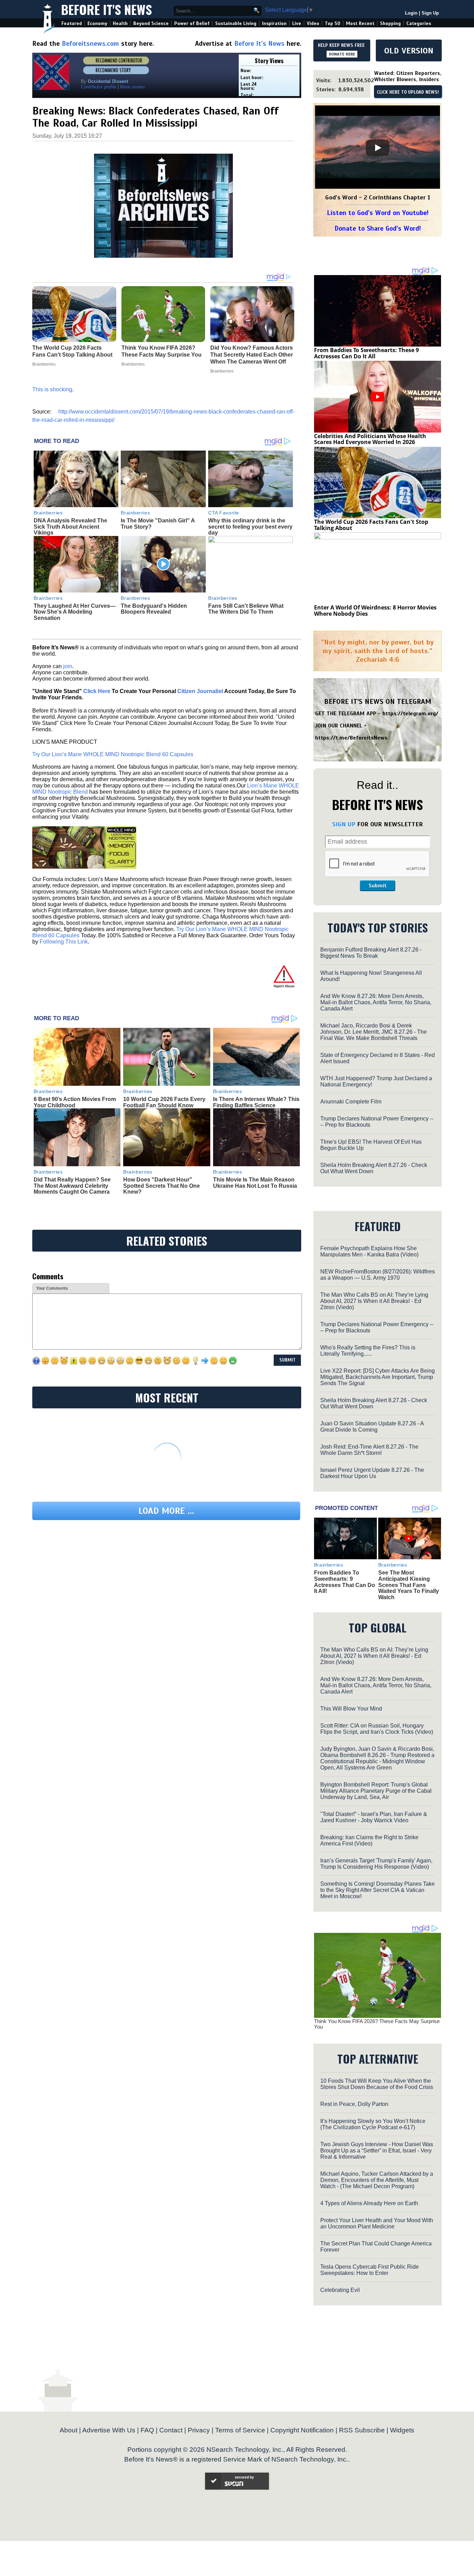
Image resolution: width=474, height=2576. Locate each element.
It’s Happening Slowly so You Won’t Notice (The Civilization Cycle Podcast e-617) (373, 2124)
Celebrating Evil (340, 2290)
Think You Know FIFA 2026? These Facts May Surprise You (377, 2024)
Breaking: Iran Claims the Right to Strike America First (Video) (369, 1840)
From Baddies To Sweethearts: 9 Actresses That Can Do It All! (345, 1582)
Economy (97, 23)
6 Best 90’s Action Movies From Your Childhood (75, 1102)
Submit (378, 886)
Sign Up (430, 13)
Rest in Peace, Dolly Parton (354, 2104)
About (69, 2430)
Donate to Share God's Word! (378, 228)
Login (411, 13)
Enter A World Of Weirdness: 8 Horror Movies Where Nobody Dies (375, 611)
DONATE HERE (342, 54)
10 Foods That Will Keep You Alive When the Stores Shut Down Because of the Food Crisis (377, 2084)
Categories (419, 23)
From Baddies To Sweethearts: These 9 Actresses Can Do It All (366, 353)
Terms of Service (240, 2430)
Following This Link (64, 942)
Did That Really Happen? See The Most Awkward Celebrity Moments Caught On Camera (72, 1186)
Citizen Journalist (200, 691)
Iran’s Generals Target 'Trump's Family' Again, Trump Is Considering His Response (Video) (376, 1864)
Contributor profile (99, 87)
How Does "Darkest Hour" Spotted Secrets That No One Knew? (162, 1186)
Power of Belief (192, 23)
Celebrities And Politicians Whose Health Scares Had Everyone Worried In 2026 (370, 439)
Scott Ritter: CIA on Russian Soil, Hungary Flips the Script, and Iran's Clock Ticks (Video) (377, 1729)
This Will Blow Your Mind (351, 1709)
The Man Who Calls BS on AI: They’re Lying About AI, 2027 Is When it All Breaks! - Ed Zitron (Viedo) (374, 1301)
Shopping (390, 23)
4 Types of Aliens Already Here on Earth (369, 2203)
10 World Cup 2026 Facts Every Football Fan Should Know (164, 1102)
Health (120, 23)
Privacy (199, 2430)
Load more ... (166, 1511)
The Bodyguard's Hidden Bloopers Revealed (154, 609)
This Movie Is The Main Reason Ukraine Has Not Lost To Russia (255, 1183)
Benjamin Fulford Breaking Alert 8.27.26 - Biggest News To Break (371, 953)
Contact (171, 2430)
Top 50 (333, 23)
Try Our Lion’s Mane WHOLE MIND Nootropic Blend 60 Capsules (113, 754)
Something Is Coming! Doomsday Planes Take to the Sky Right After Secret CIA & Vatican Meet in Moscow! (378, 1890)
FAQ (147, 2430)
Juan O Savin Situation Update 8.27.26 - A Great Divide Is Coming (372, 1427)
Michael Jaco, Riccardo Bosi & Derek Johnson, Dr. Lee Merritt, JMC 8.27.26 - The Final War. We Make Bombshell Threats (374, 1032)
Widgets (402, 2430)
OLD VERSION (409, 51)
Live (297, 23)
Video (313, 23)
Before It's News (107, 9)
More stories (133, 87)
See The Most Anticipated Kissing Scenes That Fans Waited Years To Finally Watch (409, 1585)
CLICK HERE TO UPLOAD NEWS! (408, 92)
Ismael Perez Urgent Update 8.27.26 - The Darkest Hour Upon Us (372, 1473)
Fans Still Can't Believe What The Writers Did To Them (246, 609)
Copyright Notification (302, 2430)
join (68, 666)
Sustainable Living (236, 23)
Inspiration (274, 23)
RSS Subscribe (362, 2430)
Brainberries (48, 513)
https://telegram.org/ (410, 714)
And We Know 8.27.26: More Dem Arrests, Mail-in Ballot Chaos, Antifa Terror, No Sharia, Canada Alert (376, 1002)
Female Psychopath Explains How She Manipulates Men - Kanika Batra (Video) (369, 1251)
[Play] (378, 148)
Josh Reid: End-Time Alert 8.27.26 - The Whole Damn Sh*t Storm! (369, 1450)
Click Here (97, 691)
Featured (72, 23)
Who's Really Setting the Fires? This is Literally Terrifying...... (368, 1351)
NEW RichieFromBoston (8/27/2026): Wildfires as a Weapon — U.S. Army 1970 (378, 1275)
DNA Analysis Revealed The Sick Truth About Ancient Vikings (70, 527)
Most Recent (360, 23)
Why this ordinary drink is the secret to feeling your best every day (250, 527)
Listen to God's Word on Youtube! (378, 213)
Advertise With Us (109, 2430)
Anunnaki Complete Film (351, 1102)
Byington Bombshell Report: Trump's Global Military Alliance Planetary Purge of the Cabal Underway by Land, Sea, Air (376, 1791)
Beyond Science (151, 23)
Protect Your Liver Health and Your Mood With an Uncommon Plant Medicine (377, 2223)
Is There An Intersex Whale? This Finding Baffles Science (256, 1102)
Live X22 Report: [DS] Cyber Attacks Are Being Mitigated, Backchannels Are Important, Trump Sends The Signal (378, 1377)
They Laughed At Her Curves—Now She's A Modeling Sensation (75, 612)
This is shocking (52, 389)
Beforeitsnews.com (90, 44)
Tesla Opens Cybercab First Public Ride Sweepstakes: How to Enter (370, 2270)
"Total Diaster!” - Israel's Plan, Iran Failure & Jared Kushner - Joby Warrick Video (374, 1817)
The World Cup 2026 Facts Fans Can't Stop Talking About (371, 525)
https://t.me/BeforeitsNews (351, 738)
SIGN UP (344, 824)
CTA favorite (224, 513)
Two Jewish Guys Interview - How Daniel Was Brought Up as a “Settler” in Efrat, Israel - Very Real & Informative (377, 2151)
